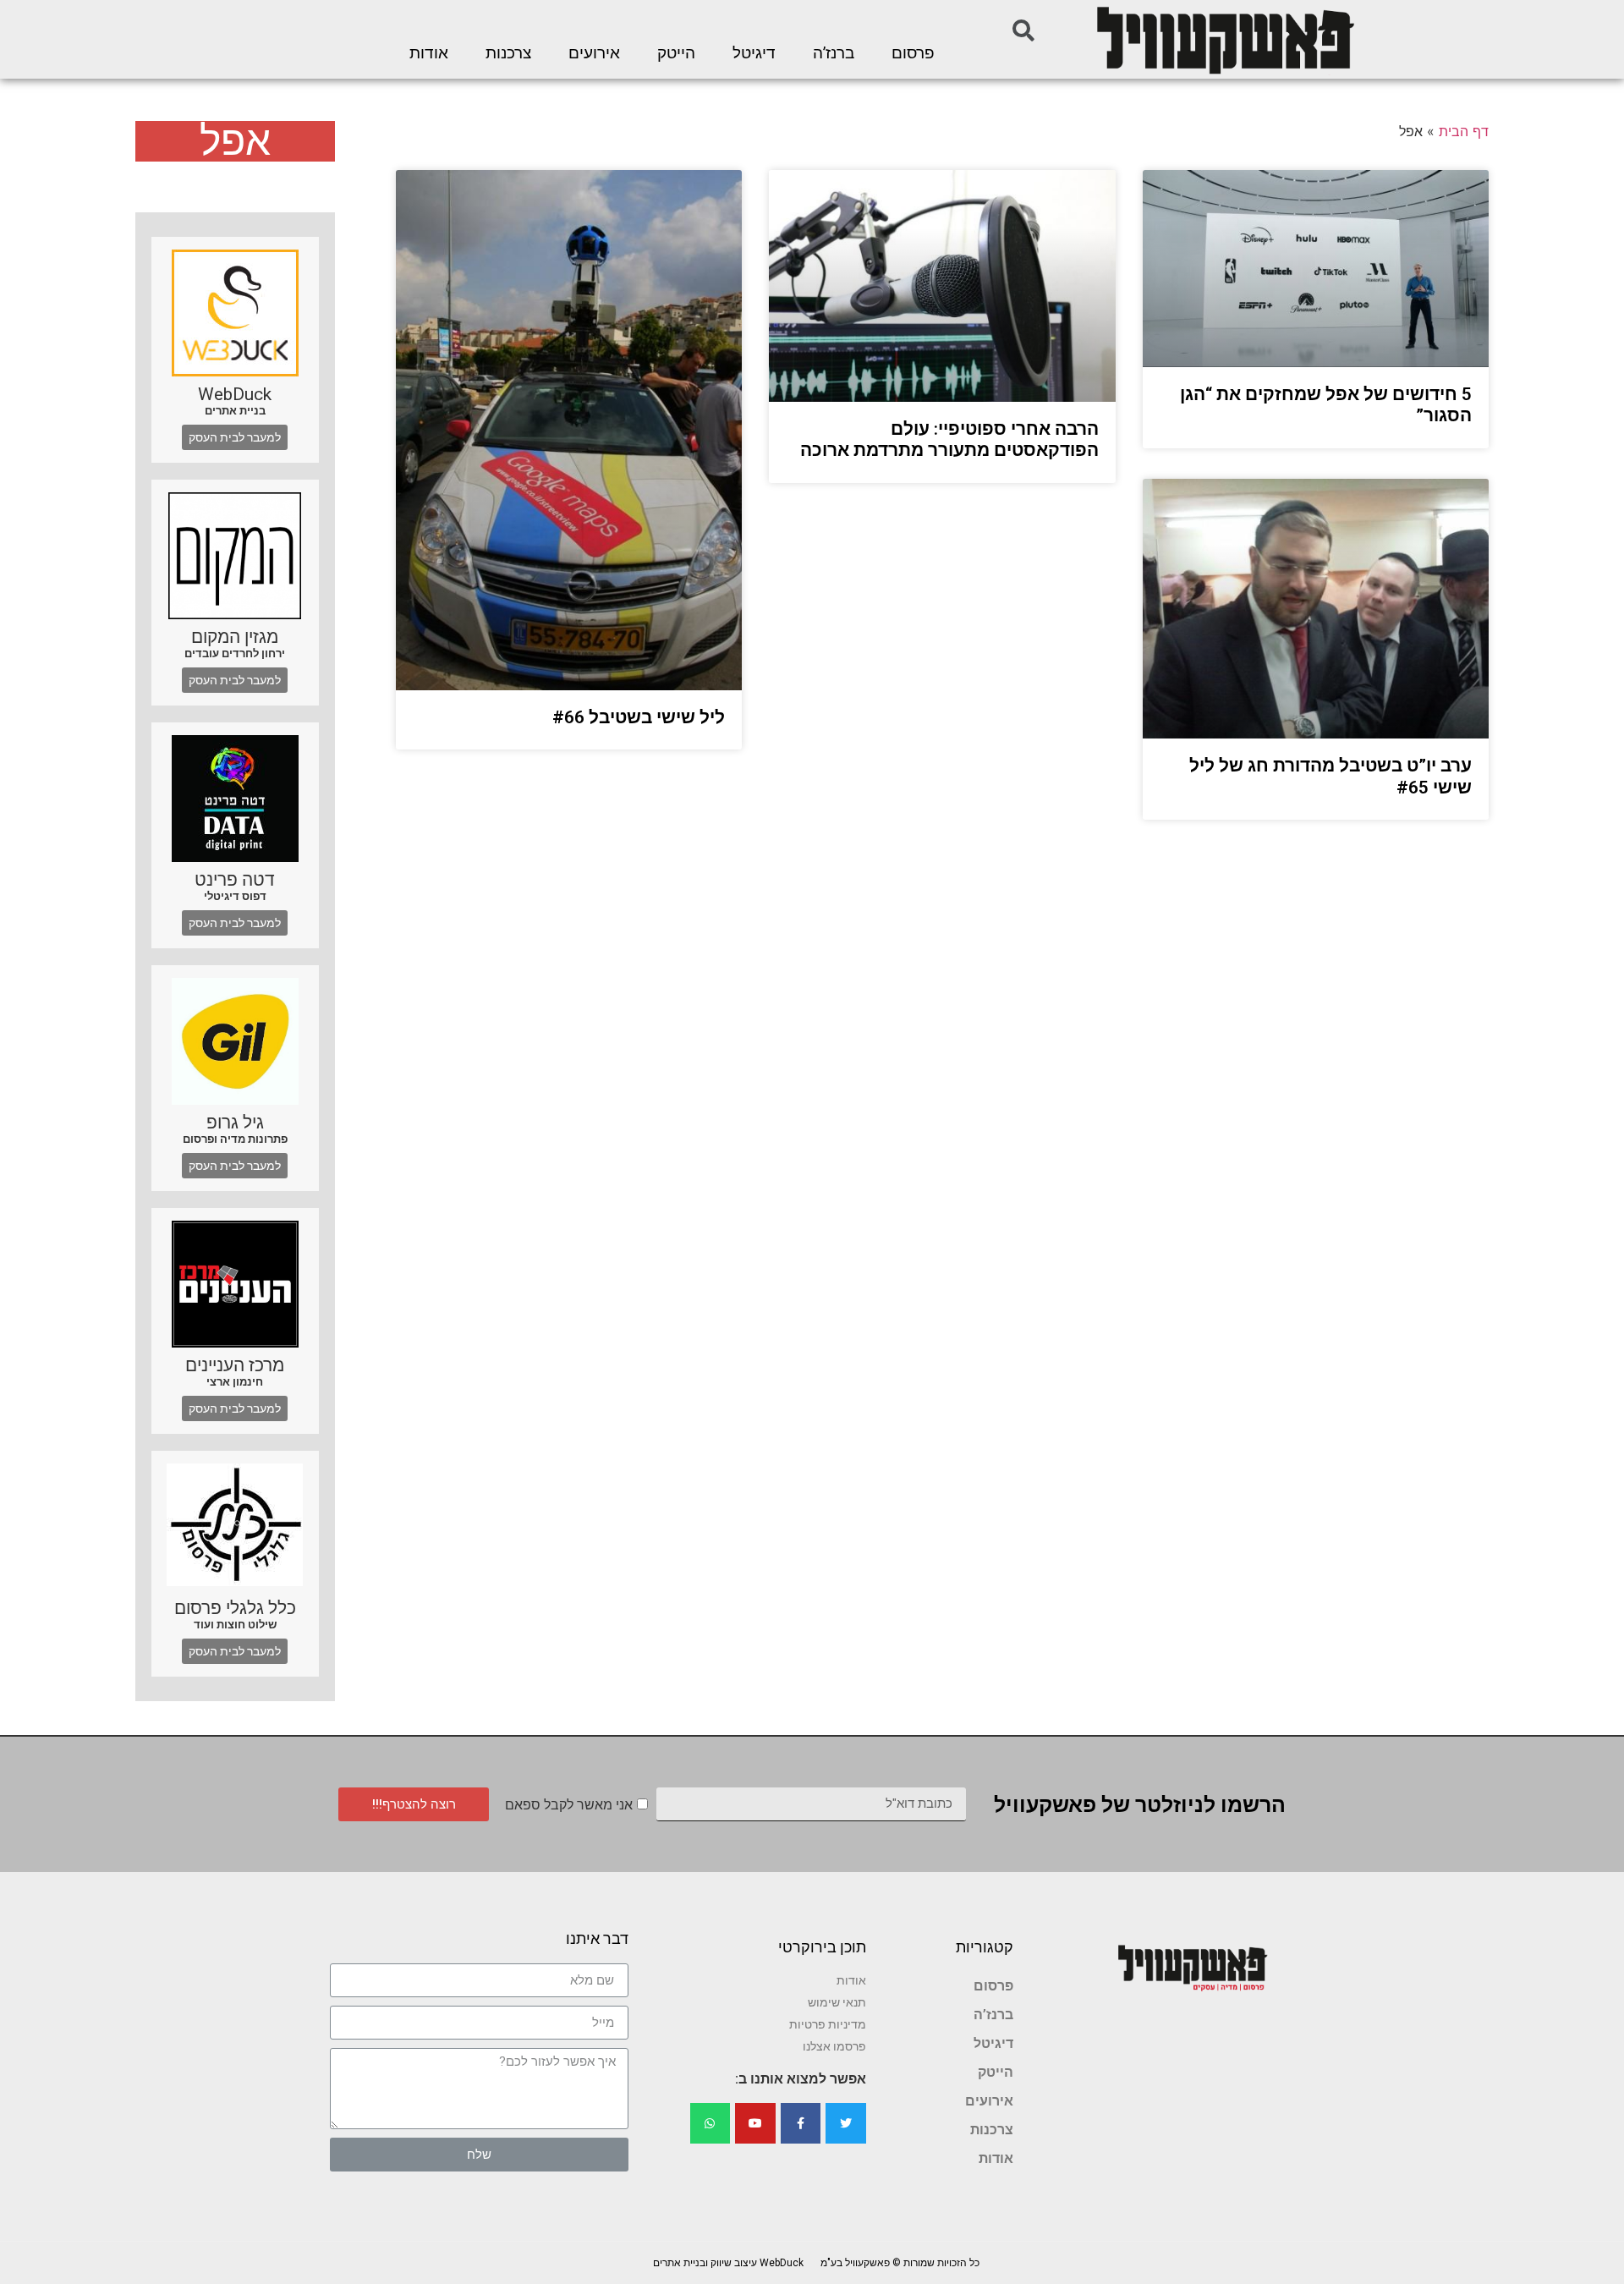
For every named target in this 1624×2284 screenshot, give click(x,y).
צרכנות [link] (508, 53)
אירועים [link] (594, 53)
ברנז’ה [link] (834, 53)
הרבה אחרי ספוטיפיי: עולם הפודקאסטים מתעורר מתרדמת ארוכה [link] (949, 439)
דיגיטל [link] (754, 53)
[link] (1224, 39)
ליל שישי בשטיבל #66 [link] (639, 717)
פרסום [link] (913, 53)
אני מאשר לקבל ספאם (569, 1805)
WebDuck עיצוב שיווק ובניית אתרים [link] (728, 2263)
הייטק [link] (676, 53)
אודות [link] (429, 53)
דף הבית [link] (1464, 131)
